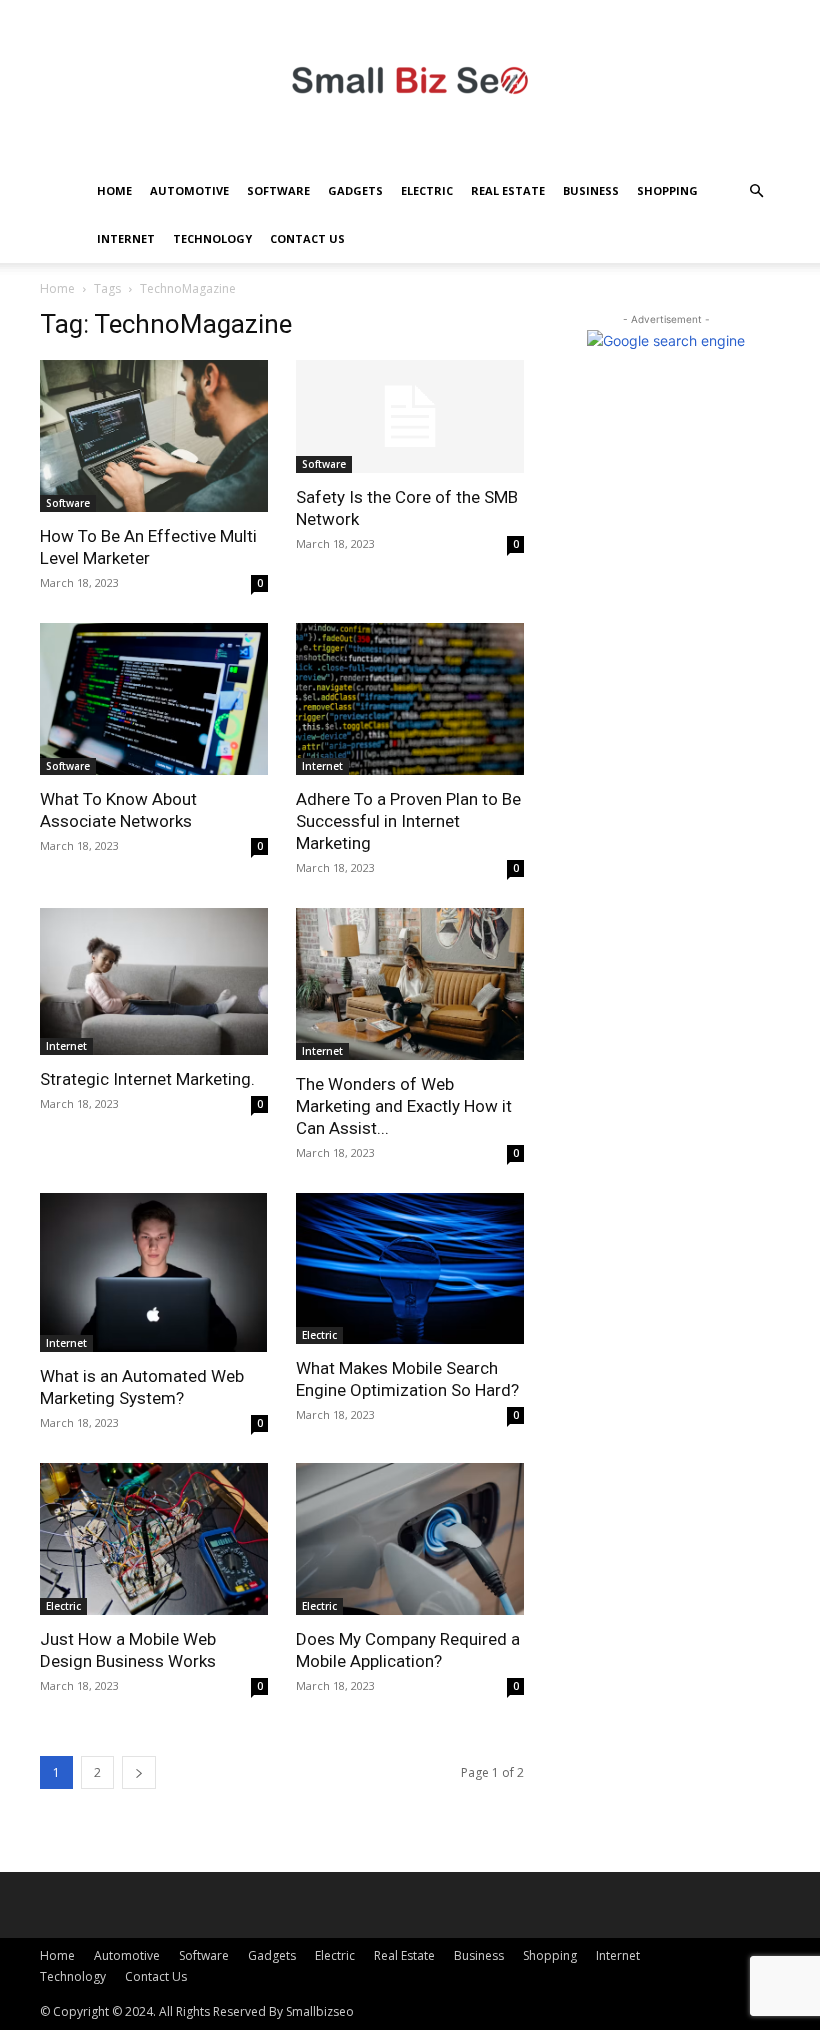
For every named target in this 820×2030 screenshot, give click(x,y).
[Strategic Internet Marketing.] (154, 981)
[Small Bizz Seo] (410, 83)
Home (114, 190)
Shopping (667, 190)
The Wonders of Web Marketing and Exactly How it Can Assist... (404, 1106)
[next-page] (139, 1772)
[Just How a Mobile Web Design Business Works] (154, 1539)
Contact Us (307, 238)
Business (591, 190)
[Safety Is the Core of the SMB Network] (410, 416)
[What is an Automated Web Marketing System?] (154, 1273)
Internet (126, 238)
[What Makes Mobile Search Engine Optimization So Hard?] (410, 1269)
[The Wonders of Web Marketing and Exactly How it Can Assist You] (410, 984)
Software (278, 190)
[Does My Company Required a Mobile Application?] (410, 1539)
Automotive (189, 190)
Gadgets (355, 190)
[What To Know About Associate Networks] (154, 699)
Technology (212, 238)
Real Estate (508, 190)
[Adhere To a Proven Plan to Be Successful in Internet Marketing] (410, 699)
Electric (427, 190)
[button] (756, 191)
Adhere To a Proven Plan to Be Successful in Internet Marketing (408, 821)
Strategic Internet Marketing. (147, 1079)
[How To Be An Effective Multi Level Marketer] (154, 436)
